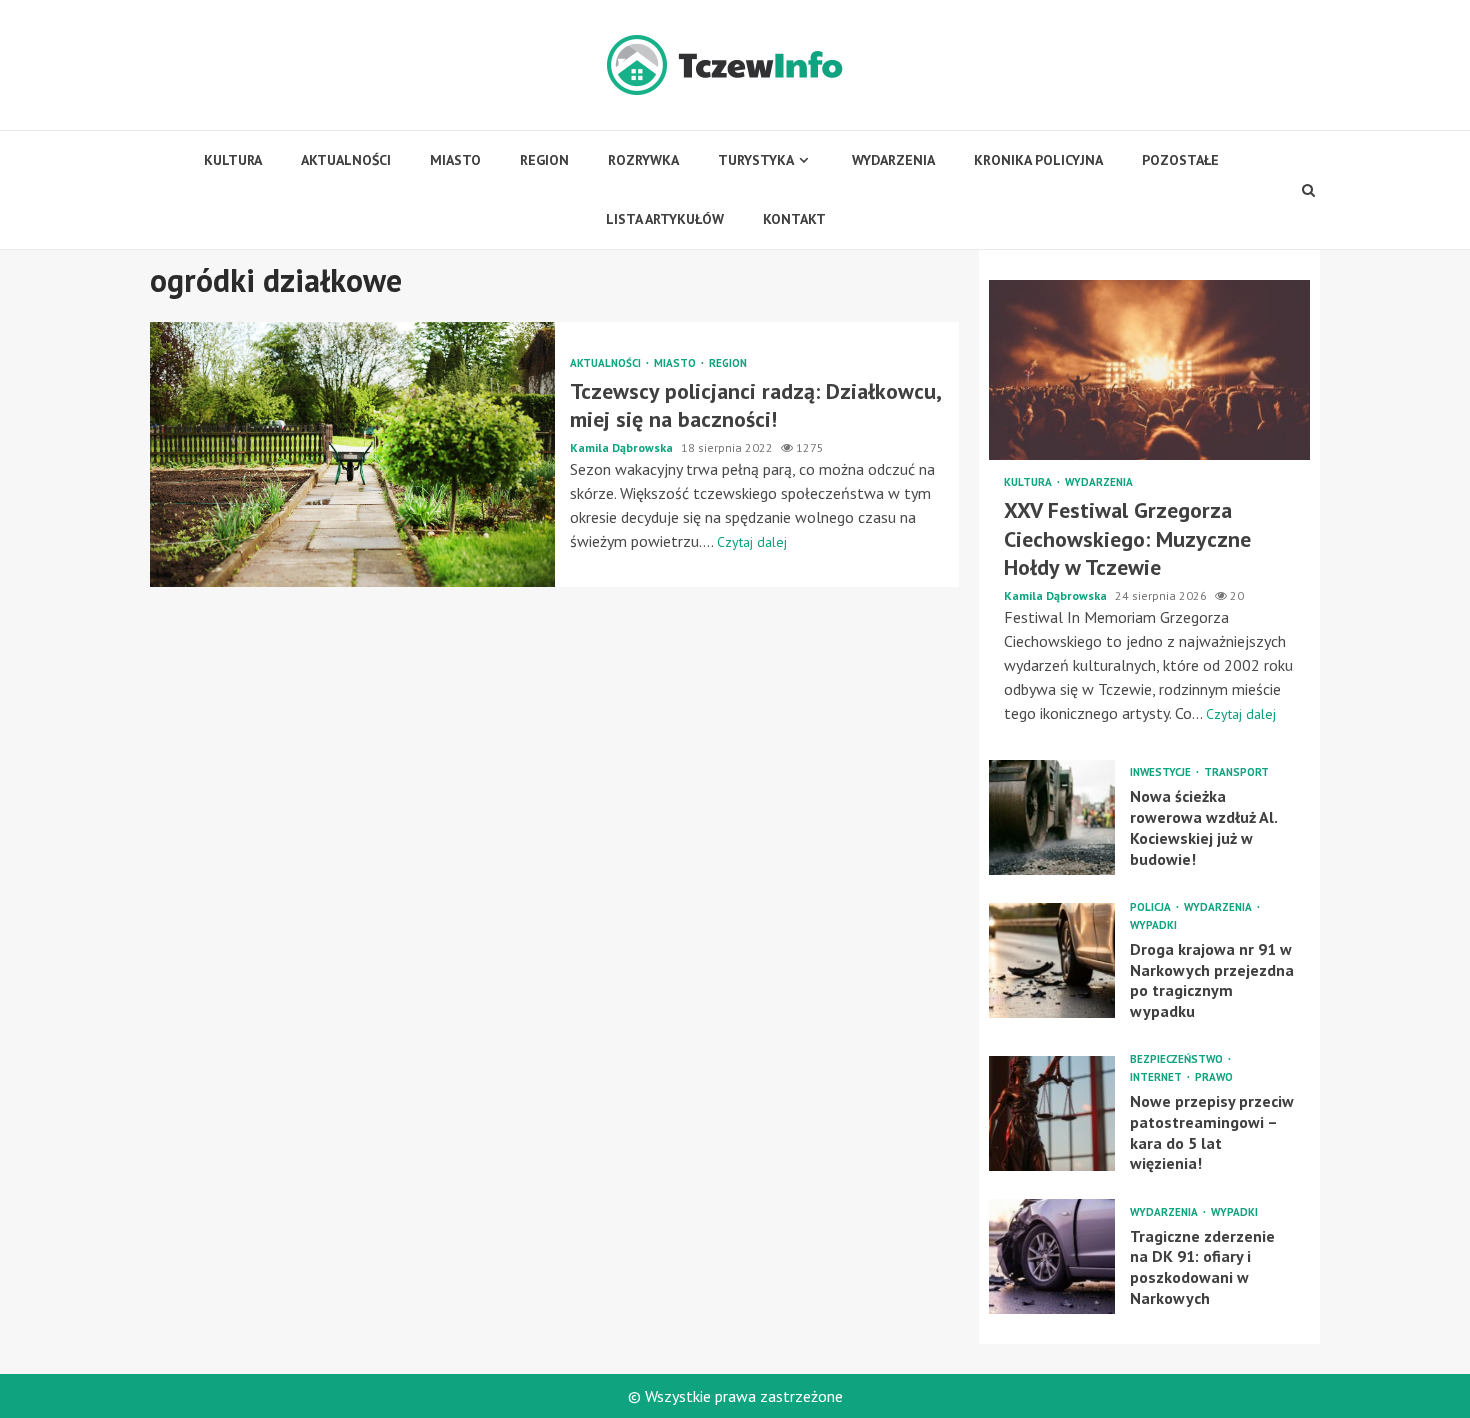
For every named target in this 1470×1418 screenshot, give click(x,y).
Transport (1236, 772)
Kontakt (794, 219)
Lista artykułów (665, 219)
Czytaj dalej (752, 542)
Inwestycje (1162, 772)
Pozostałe (1180, 160)
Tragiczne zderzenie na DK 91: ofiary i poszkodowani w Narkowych (1052, 1256)
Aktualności (346, 160)
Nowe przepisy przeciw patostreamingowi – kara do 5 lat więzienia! (1052, 1113)
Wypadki (1153, 925)
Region (544, 160)
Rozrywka (643, 160)
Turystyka (756, 160)
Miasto (455, 160)
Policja (1152, 907)
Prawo (1214, 1077)
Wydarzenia (893, 160)
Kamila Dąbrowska (623, 447)
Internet (1157, 1077)
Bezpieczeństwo (1178, 1059)
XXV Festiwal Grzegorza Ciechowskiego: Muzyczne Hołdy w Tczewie (1149, 370)
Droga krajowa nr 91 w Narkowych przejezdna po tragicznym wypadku (1052, 960)
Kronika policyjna (1038, 160)
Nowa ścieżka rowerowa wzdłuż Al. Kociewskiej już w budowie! (1052, 817)
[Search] (1309, 190)
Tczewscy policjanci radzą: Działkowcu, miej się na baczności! (352, 454)
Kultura (233, 160)
